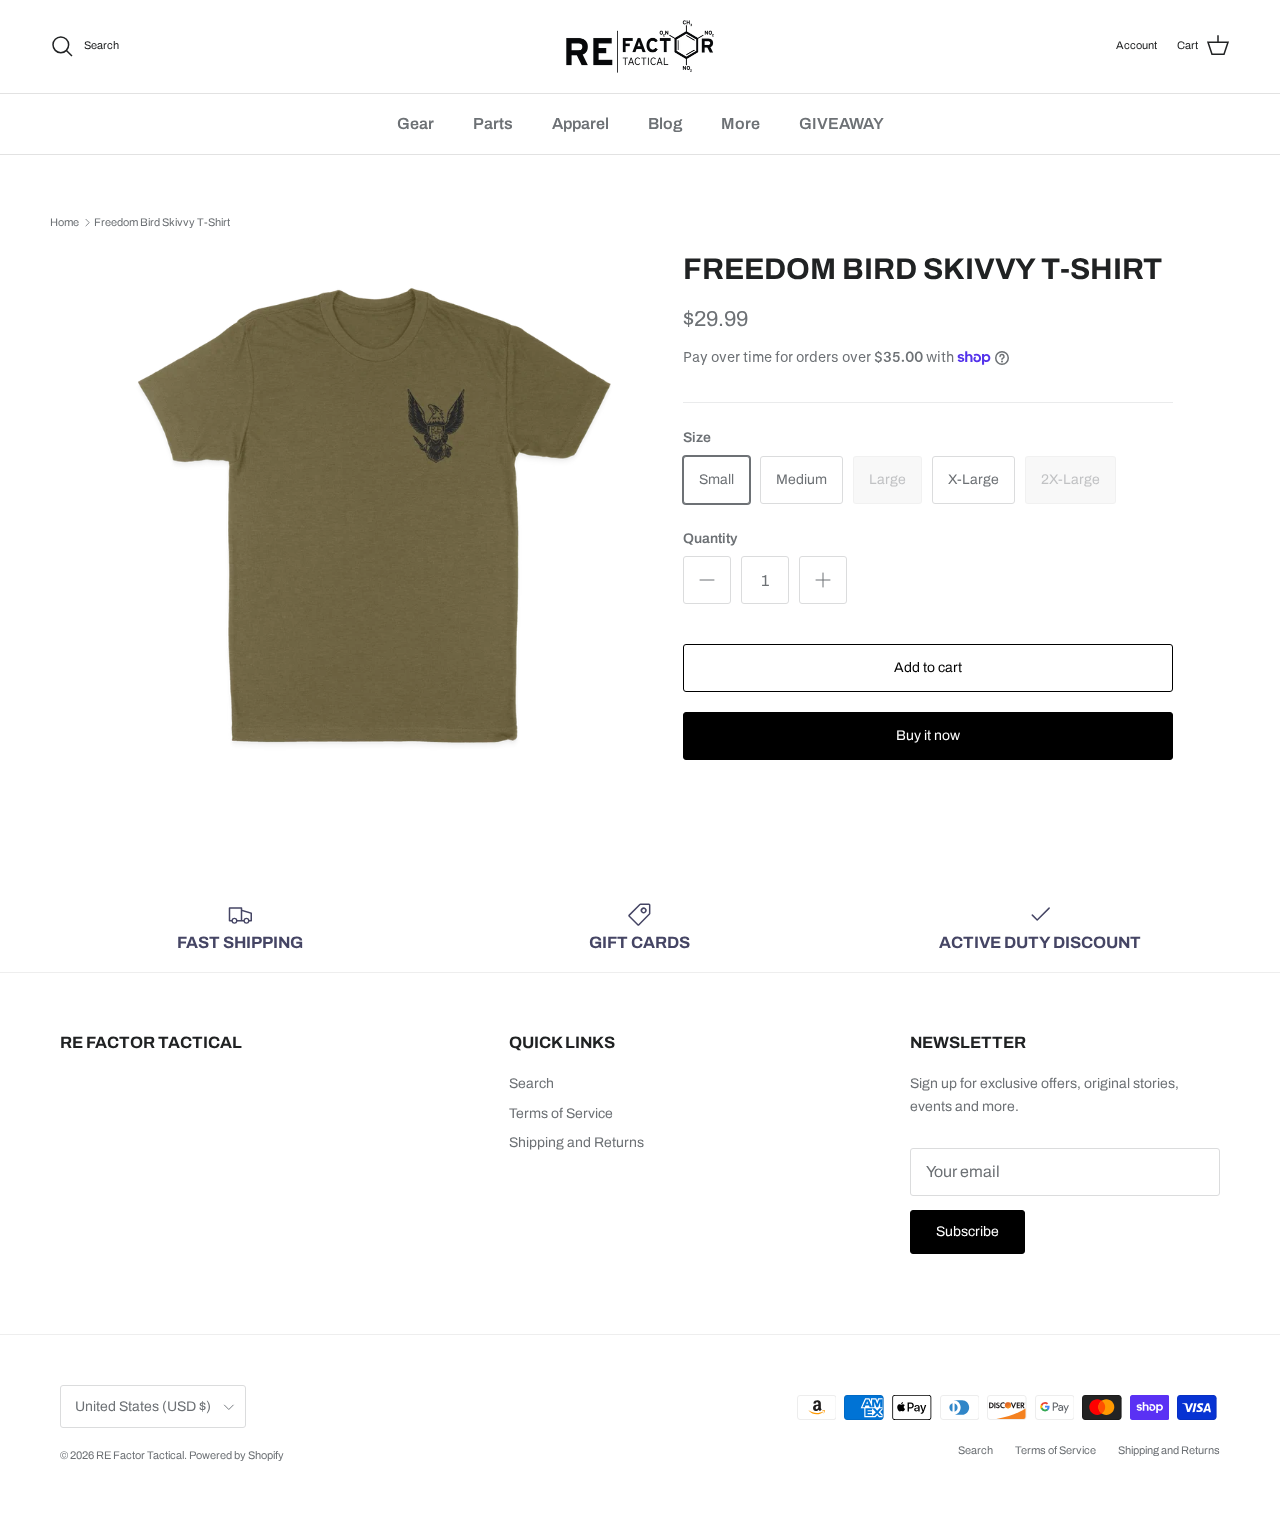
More (740, 123)
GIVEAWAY (841, 123)
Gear (415, 123)
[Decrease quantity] (707, 580)
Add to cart (928, 667)
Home (64, 222)
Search (531, 1083)
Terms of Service (561, 1113)
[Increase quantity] (823, 580)
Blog (665, 123)
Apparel (580, 123)
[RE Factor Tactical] (640, 46)
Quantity (710, 538)
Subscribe (967, 1231)
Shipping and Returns (576, 1142)
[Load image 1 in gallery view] (373, 516)
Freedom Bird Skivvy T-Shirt (162, 222)
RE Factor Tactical (140, 1455)
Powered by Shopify (236, 1455)
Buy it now (928, 735)
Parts (493, 123)
